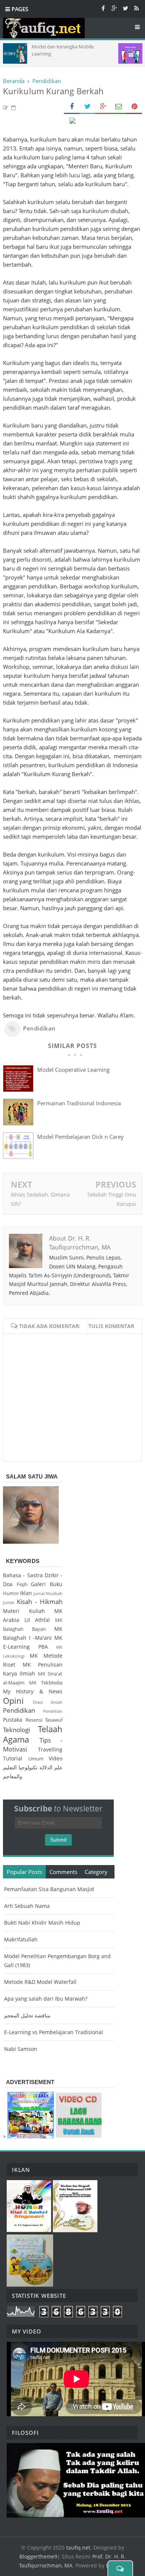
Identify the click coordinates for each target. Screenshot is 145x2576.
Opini (13, 1701)
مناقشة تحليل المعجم (27, 2015)
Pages (19, 9)
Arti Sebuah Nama (27, 1906)
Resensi (34, 1720)
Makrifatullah (21, 1939)
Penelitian (53, 1711)
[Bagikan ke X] (87, 107)
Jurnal (39, 1593)
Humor (11, 1593)
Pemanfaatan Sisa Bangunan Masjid (49, 1889)
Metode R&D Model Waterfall (40, 1982)
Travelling (50, 1749)
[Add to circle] (114, 8)
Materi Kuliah (24, 1611)
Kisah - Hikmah (40, 1602)
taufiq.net (78, 2548)
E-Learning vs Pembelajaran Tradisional (54, 2032)
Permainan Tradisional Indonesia (79, 1103)
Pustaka (13, 1720)
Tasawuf (54, 1720)
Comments (63, 1872)
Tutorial (13, 1758)
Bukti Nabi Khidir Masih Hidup (42, 1923)
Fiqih (22, 1584)
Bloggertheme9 (38, 2556)
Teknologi (17, 1730)
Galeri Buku (47, 1584)
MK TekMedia (46, 1683)
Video (56, 1758)
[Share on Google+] (103, 107)
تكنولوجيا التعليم (20, 1767)
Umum (36, 1759)
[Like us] (103, 8)
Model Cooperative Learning (73, 1070)
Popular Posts (24, 1872)
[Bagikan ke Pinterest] (134, 107)
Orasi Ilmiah (48, 1702)
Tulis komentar (111, 1326)
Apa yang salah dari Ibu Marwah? (46, 1999)
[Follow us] (125, 8)
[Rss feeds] (136, 8)
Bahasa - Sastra (23, 1575)
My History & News (33, 1691)
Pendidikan (39, 1028)
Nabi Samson (21, 2049)
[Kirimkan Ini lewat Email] (119, 107)
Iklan (26, 1593)
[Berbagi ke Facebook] (72, 107)
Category (96, 1872)
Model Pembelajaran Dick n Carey (80, 1137)
